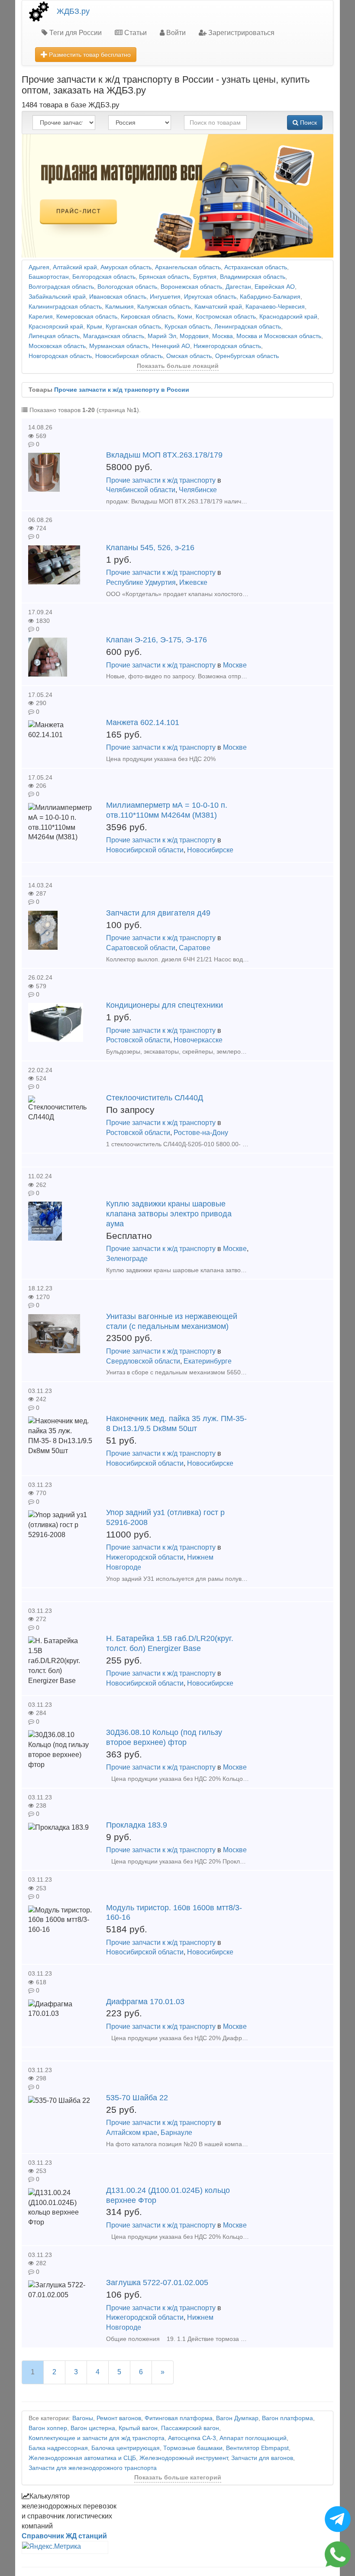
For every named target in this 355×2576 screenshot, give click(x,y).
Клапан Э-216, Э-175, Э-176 (157, 640)
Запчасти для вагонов (262, 2458)
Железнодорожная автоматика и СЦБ (82, 2458)
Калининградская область (65, 307)
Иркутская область (210, 297)
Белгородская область (104, 277)
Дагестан (238, 287)
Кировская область (147, 317)
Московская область (57, 346)
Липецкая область (54, 336)
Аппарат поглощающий (253, 2438)
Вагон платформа (287, 2418)
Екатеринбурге (208, 1361)
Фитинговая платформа (179, 2418)
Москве (235, 665)
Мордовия (194, 336)
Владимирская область (253, 277)
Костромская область (226, 317)
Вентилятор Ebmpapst (257, 2448)
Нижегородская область (227, 346)
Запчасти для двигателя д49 (158, 913)
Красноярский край (56, 327)
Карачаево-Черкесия (275, 307)
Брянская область (164, 277)
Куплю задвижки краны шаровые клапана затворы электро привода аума (169, 1214)
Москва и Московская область (279, 336)
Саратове (195, 948)
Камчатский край (218, 307)
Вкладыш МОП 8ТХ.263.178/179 (164, 455)
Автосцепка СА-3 (192, 2438)
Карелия (41, 317)
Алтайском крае (132, 2133)
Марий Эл (162, 336)
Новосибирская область (129, 356)
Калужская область (164, 307)
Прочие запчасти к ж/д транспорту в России (122, 390)
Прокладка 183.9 (137, 1825)
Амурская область (126, 267)
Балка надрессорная (58, 2448)
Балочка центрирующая (126, 2448)
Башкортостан (49, 277)
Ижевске (193, 582)
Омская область (189, 356)
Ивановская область (118, 297)
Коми (185, 317)
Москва (223, 336)
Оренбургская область (247, 356)
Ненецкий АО (171, 346)
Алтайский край (75, 267)
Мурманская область (119, 346)
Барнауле (176, 2133)
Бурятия (205, 277)
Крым (94, 327)
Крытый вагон (138, 2428)
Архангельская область (188, 267)
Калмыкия (119, 307)
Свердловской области (143, 1361)
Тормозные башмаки (193, 2448)
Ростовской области (138, 1040)
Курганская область (133, 327)
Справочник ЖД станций (64, 2536)
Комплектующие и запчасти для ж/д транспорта (97, 2438)
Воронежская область (191, 287)
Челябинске (198, 490)
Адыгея (39, 267)
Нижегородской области (145, 1557)
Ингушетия (165, 297)
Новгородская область (60, 356)
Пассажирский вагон (190, 2428)
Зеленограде (127, 1259)
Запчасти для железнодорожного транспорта (93, 2468)
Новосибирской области (145, 850)
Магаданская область (114, 336)
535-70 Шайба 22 (137, 2098)
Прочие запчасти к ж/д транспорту (161, 480)
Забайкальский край (57, 297)
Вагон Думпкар (237, 2418)
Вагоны (83, 2418)
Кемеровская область (87, 317)
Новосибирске (210, 850)
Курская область (188, 327)
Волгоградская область (61, 287)
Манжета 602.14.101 (143, 722)
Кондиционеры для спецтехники (165, 1005)
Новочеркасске (198, 1040)
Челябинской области (141, 490)
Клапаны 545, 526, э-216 (150, 548)
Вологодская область (127, 287)
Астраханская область (256, 267)
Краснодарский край (288, 317)
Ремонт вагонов (119, 2418)
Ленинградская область (248, 327)
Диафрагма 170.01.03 (145, 2002)
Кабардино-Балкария (270, 297)
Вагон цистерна (93, 2428)
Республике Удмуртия (141, 582)
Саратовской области (141, 948)
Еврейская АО (275, 287)
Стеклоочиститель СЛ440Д (155, 1098)
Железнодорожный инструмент (184, 2458)
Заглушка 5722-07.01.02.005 (157, 2283)
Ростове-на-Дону (201, 1133)
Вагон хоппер (48, 2428)
